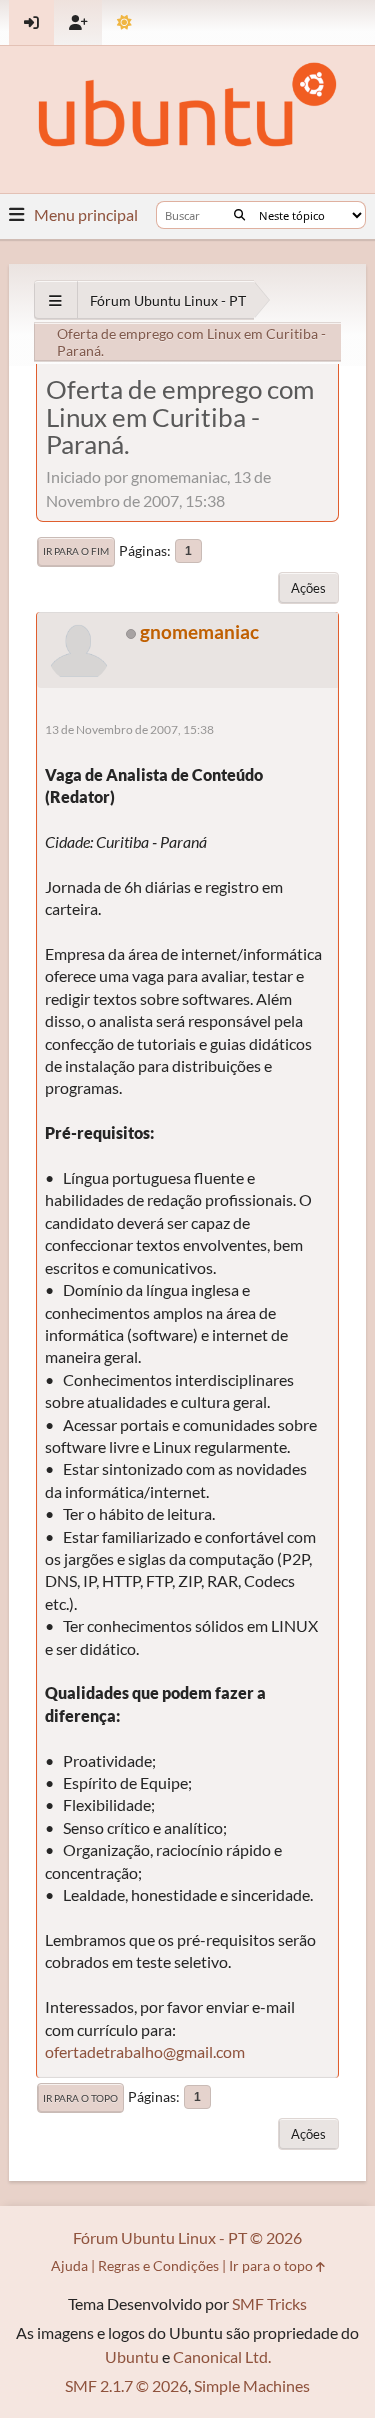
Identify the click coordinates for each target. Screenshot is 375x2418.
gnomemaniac (199, 631)
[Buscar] (239, 215)
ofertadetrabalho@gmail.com (145, 2051)
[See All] (55, 300)
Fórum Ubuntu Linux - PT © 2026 (187, 2237)
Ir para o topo (80, 2098)
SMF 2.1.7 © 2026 (126, 2385)
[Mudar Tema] (124, 22)
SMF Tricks (269, 2303)
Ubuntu (132, 2356)
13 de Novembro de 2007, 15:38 (129, 729)
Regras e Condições (158, 2265)
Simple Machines (252, 2385)
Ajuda (69, 2265)
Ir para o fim (76, 551)
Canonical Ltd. (222, 2356)
